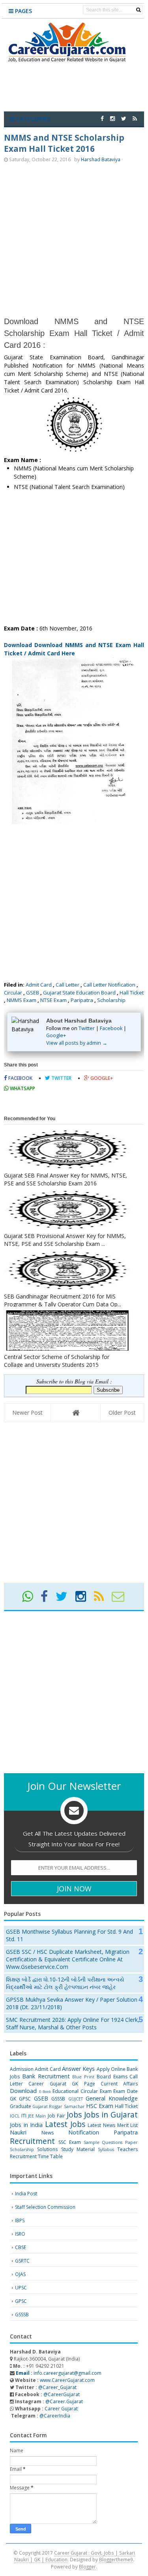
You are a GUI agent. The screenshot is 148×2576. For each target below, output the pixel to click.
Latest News (101, 2125)
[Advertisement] (74, 239)
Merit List (128, 2125)
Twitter (87, 1028)
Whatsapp (22, 1088)
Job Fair (56, 2116)
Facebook (111, 1028)
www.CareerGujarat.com (67, 2380)
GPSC (25, 2099)
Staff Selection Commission (45, 2207)
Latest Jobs (65, 2124)
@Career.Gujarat (64, 2401)
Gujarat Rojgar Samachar (58, 2106)
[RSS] (102, 1599)
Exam (106, 2091)
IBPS (20, 2220)
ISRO (20, 2234)
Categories (32, 119)
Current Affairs (119, 2084)
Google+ (56, 1035)
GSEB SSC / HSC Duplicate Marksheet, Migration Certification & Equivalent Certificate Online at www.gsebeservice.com (68, 1959)
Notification (84, 2132)
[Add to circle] (112, 118)
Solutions (47, 2149)
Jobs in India (26, 2125)
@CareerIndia (55, 2416)
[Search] (138, 10)
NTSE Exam (53, 1000)
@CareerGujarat (62, 2394)
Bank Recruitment (46, 2076)
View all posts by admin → (77, 1043)
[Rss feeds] (135, 118)
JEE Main (37, 2116)
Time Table (50, 2156)
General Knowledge (112, 2098)
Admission (22, 2069)
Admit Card (39, 985)
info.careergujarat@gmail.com (58, 2373)
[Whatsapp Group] (31, 1599)
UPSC (21, 2288)
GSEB (33, 993)
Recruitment (32, 2141)
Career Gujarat (61, 2409)
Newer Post (27, 1413)
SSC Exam (70, 2142)
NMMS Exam (22, 1000)
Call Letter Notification (109, 985)
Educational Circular (75, 2091)
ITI (24, 2116)
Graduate (21, 2106)
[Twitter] (65, 1599)
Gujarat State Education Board (79, 993)
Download (23, 2091)
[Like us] (102, 118)
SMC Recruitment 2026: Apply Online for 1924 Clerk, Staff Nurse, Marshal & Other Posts (73, 2023)
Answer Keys (78, 2069)
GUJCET (76, 2099)
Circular (13, 993)
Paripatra (82, 1000)
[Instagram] (84, 1599)
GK (13, 2099)
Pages (23, 11)
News (48, 2133)
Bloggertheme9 (116, 2559)
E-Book (45, 2092)
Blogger (87, 2567)
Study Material (78, 2149)
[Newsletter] (121, 1599)
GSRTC (22, 2261)
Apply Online (111, 2069)
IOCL (15, 2116)
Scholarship (111, 1000)
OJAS (20, 2274)
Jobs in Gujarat (111, 2115)
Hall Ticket (132, 993)
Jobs (74, 2115)
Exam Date (126, 2091)
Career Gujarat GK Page (62, 2084)
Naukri (18, 2132)
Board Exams (112, 2077)
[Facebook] (48, 1599)
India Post (26, 2194)
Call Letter (67, 985)
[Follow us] (124, 118)
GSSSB (58, 2099)
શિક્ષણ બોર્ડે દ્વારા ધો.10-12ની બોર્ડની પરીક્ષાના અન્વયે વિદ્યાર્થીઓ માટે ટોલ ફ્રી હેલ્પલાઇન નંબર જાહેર (65, 1983)
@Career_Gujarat (57, 2387)
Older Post (122, 1413)
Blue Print (83, 2077)
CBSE (21, 2247)
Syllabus (106, 2149)
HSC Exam (100, 2106)
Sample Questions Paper (111, 2142)
